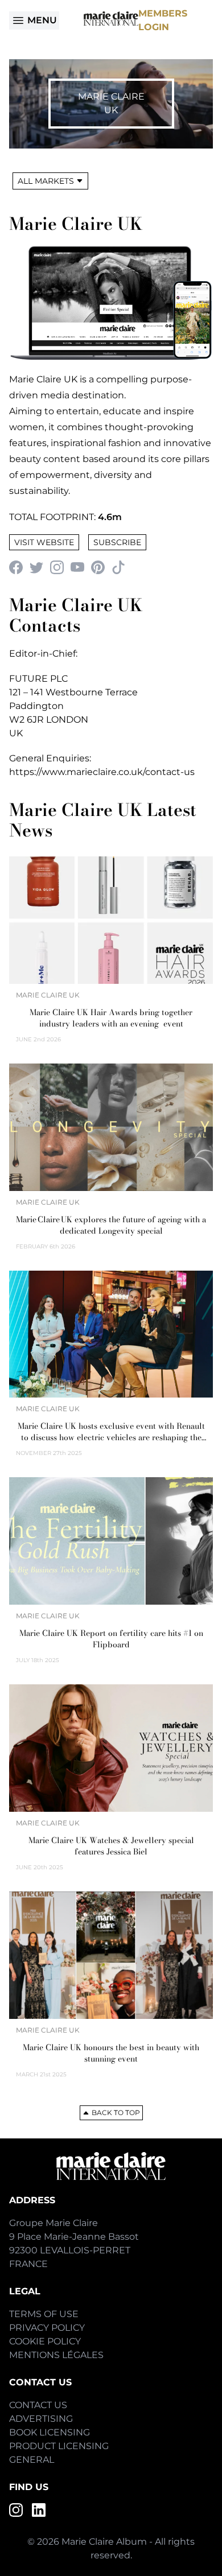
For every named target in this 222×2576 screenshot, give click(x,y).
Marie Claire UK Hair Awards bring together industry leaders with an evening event (111, 1018)
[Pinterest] (98, 567)
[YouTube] (77, 567)
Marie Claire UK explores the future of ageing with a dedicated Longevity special (111, 1225)
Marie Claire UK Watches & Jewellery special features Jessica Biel (111, 1846)
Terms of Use (44, 2314)
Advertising (41, 2419)
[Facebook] (16, 567)
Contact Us (38, 2405)
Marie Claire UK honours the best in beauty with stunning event (111, 2053)
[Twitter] (36, 567)
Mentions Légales (56, 2355)
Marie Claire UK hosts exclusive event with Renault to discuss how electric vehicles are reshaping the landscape (111, 1432)
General (32, 2460)
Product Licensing (59, 2446)
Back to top (116, 2113)
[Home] (111, 18)
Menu (42, 20)
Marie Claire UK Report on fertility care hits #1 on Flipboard (111, 1639)
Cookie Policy (45, 2341)
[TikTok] (118, 567)
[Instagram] (57, 567)
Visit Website (44, 542)
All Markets (46, 181)
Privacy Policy (47, 2328)
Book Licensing (50, 2432)
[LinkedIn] (39, 2510)
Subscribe (117, 542)
